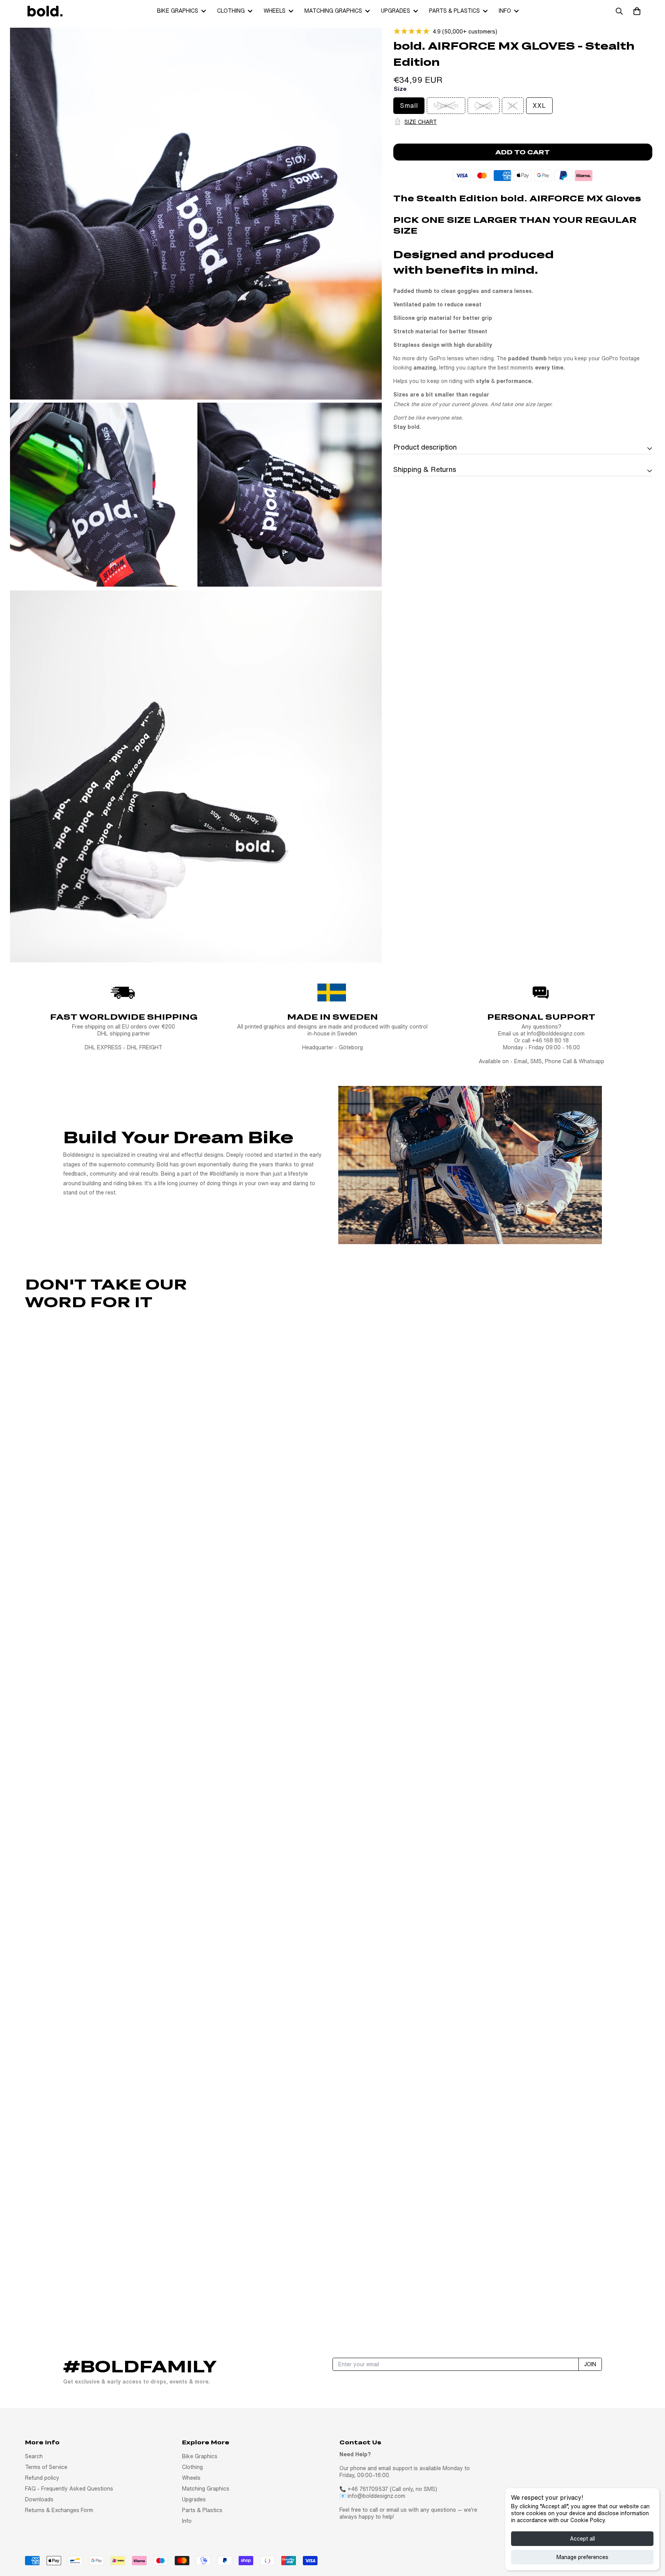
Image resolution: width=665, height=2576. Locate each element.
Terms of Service (46, 2467)
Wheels (275, 11)
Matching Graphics (333, 11)
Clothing (231, 11)
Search (34, 2456)
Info (505, 11)
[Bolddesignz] (44, 11)
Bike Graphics (178, 11)
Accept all (582, 2539)
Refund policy (42, 2478)
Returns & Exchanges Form (59, 2510)
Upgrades (396, 11)
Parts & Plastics (454, 11)
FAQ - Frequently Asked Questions (69, 2489)
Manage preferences (582, 2557)
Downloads (39, 2499)
